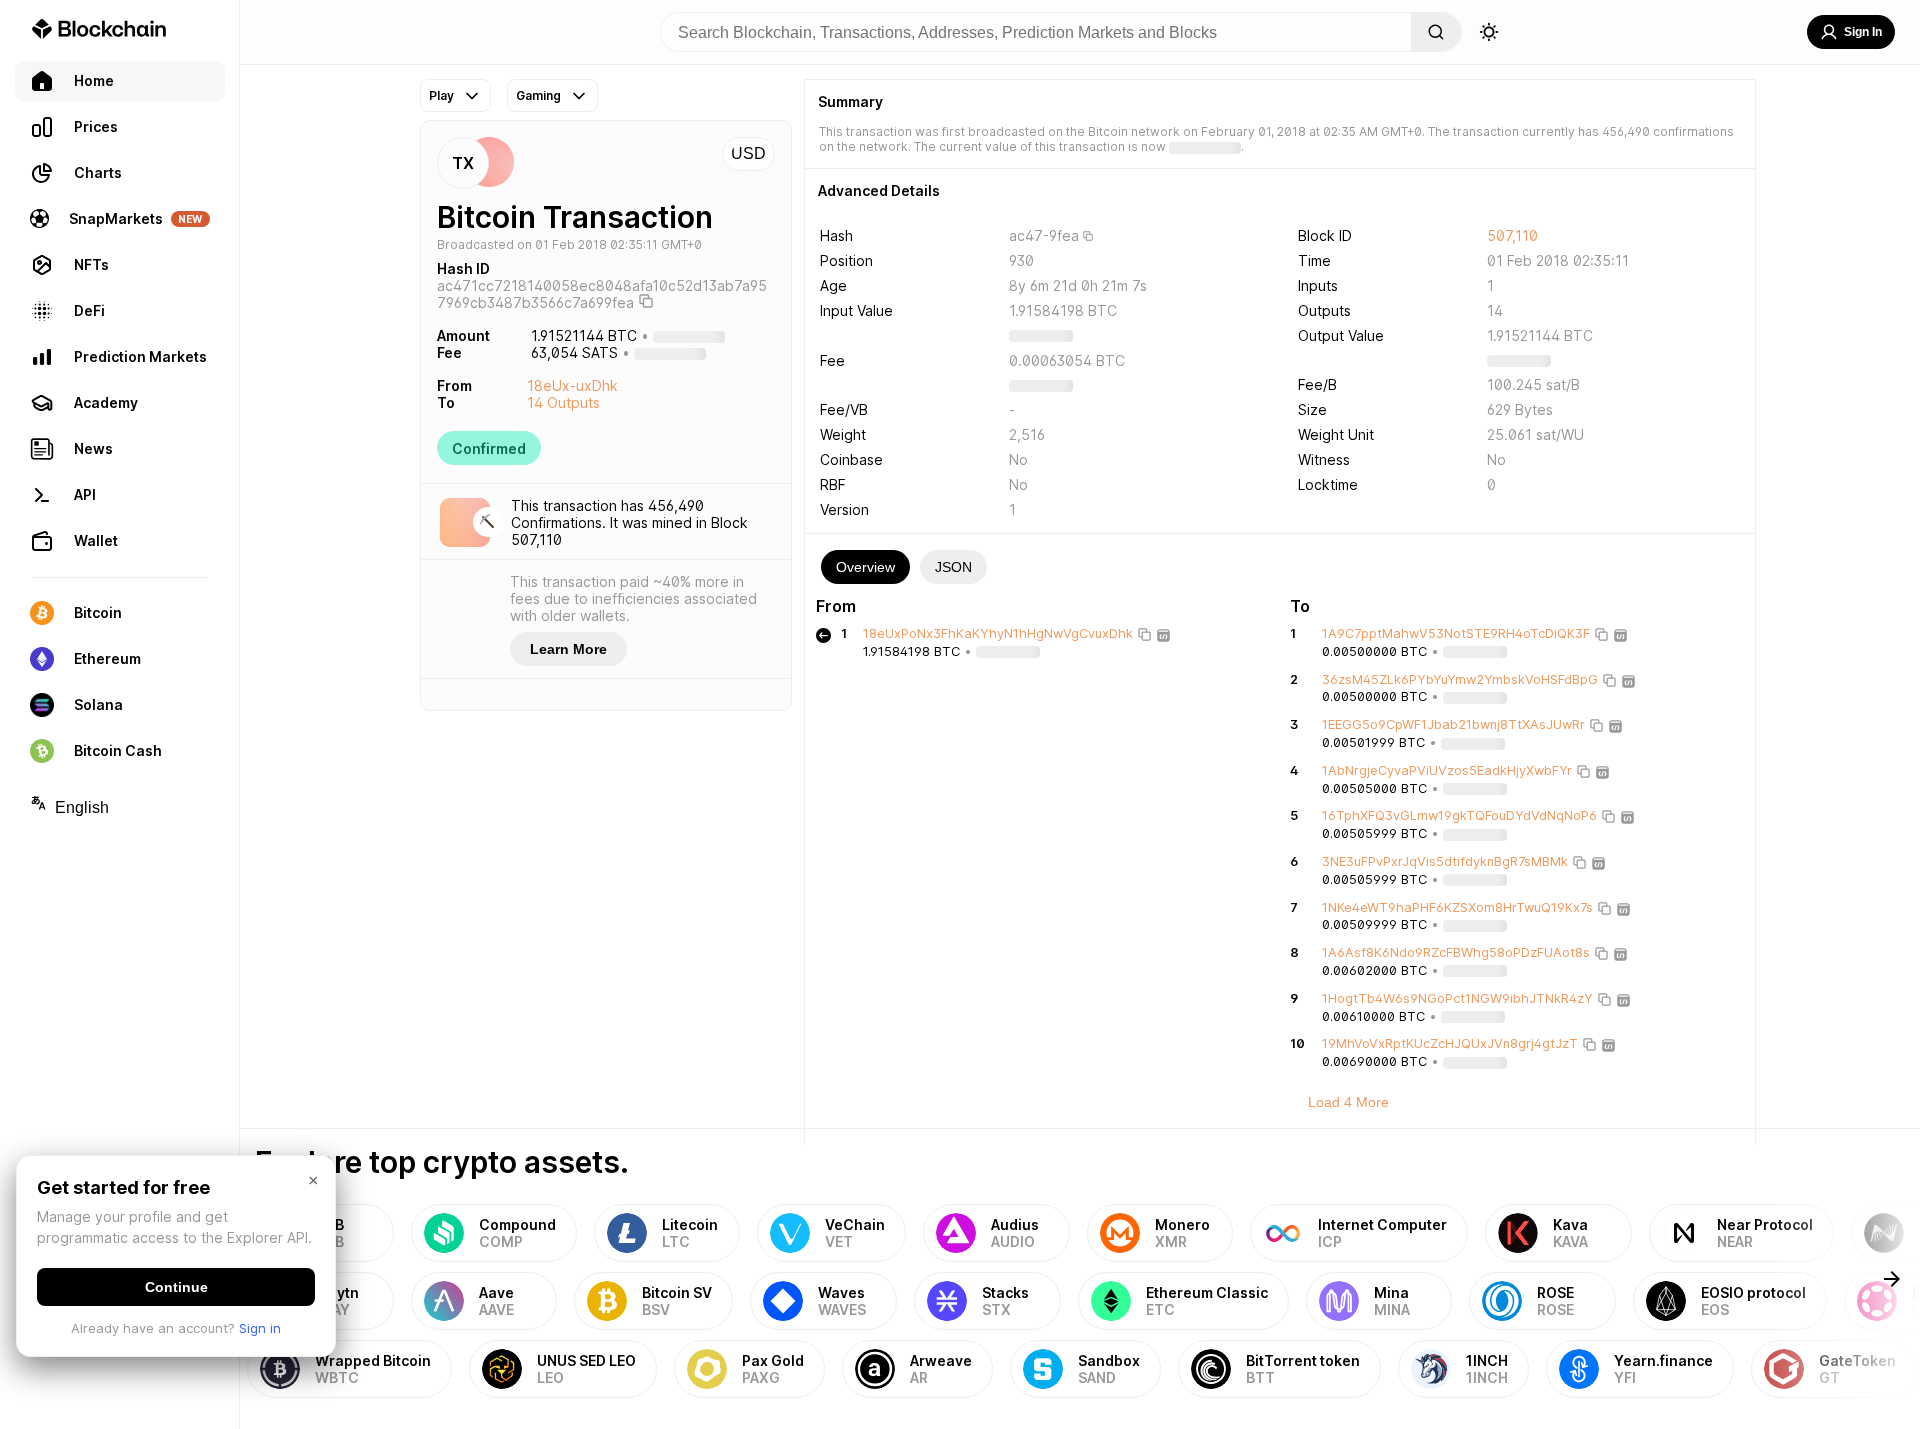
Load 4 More (1348, 1102)
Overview (865, 567)
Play (441, 95)
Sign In (1863, 32)
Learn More (568, 649)
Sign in (260, 1328)
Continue (176, 1287)
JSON (953, 567)
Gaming (538, 95)
